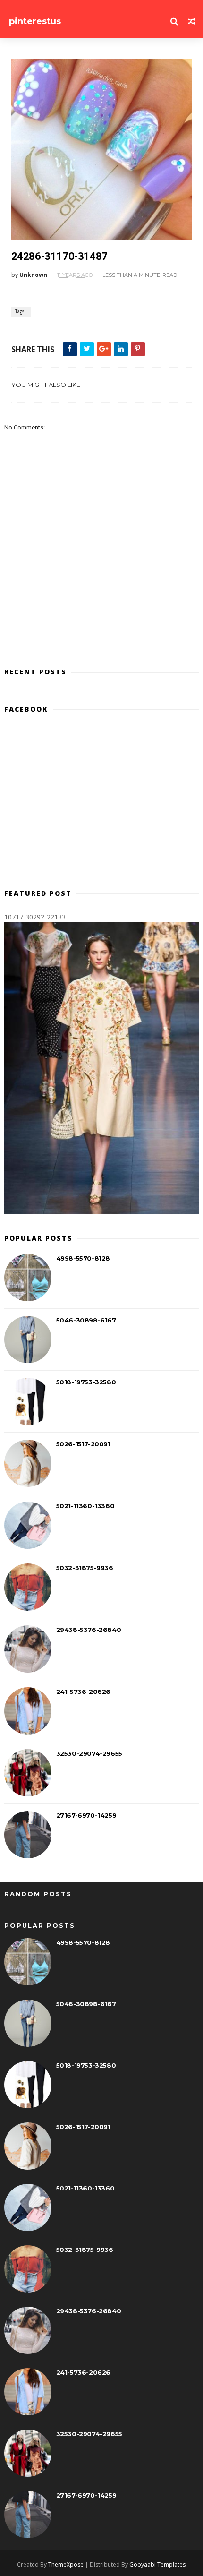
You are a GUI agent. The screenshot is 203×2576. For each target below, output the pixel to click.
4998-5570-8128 (83, 1258)
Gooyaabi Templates (157, 2564)
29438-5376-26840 (89, 1630)
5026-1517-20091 (83, 1444)
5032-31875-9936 (85, 1568)
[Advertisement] (102, 805)
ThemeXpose (66, 2564)
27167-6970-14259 (86, 1815)
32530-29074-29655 (89, 1753)
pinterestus (35, 21)
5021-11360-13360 (85, 1506)
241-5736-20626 (83, 1692)
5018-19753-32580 (86, 1382)
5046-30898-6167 (86, 1320)
